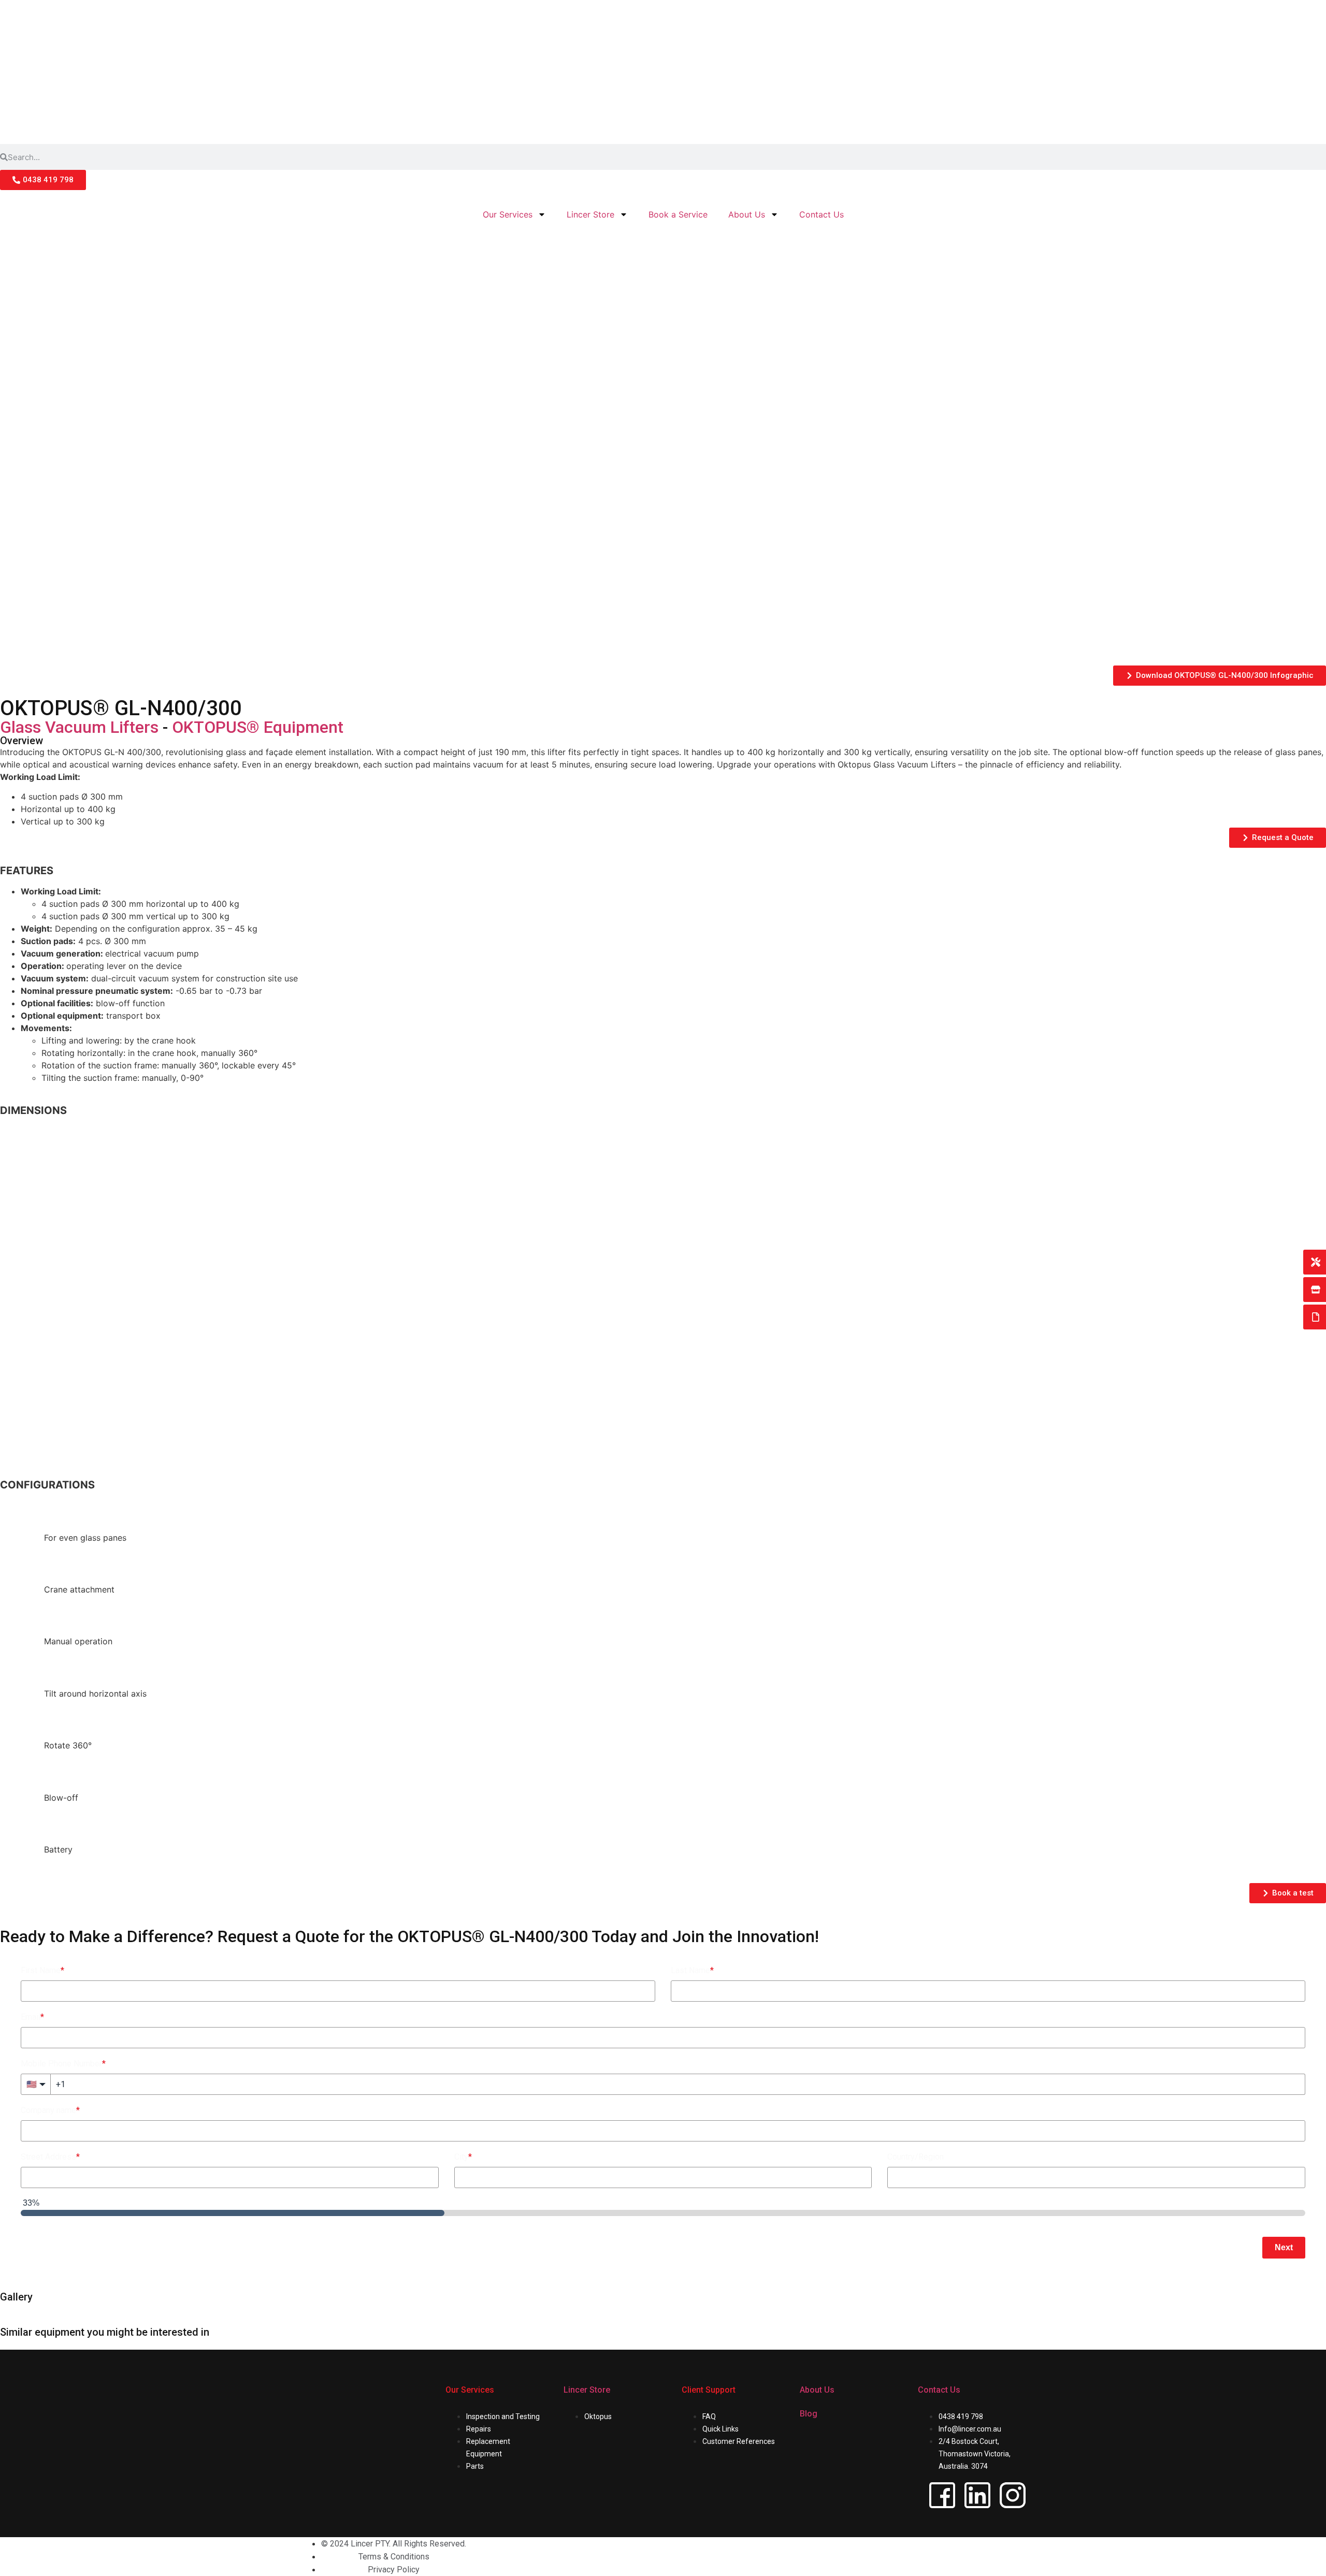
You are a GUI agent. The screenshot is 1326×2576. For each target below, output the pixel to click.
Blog (809, 2414)
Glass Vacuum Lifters (79, 727)
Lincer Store (590, 214)
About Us (747, 214)
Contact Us (821, 214)
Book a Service (678, 214)
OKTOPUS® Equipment (258, 727)
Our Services (508, 214)
